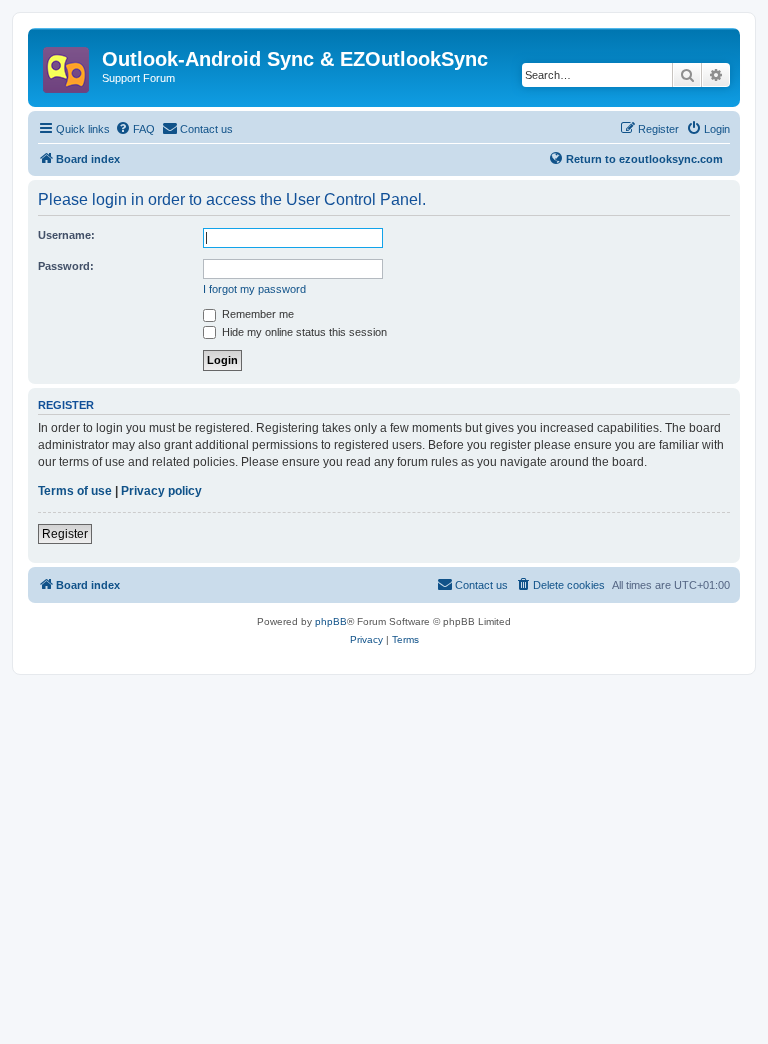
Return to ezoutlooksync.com (644, 159)
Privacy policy (161, 491)
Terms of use (75, 491)
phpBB (331, 621)
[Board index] (67, 64)
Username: (66, 235)
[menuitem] (135, 129)
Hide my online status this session (303, 332)
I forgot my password (254, 289)
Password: (66, 266)
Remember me (256, 314)
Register (65, 534)
